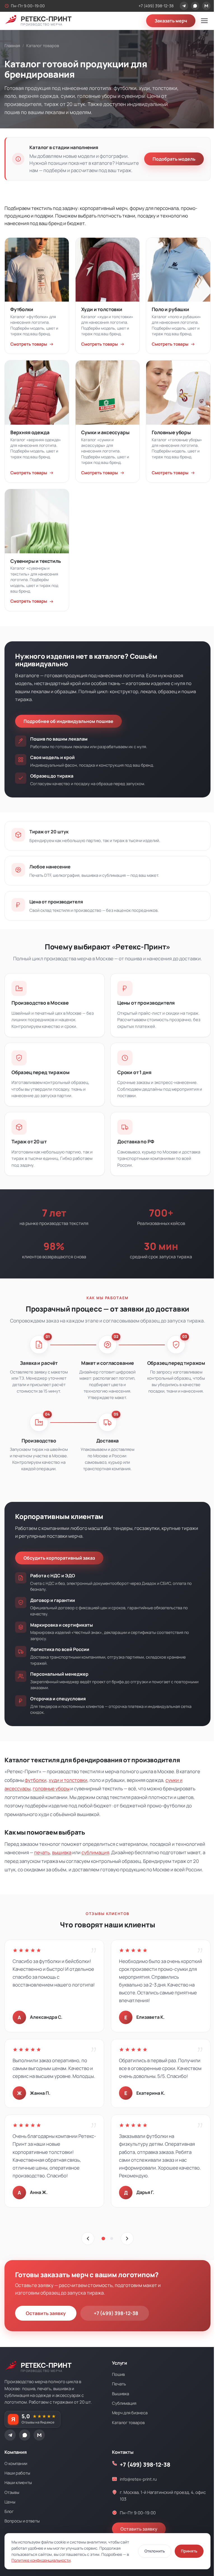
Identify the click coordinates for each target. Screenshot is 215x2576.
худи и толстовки (68, 1780)
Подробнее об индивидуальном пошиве (68, 721)
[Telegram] (184, 6)
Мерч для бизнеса (130, 2413)
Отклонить (155, 2551)
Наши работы (17, 2473)
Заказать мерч (171, 21)
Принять (189, 2551)
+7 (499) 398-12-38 (156, 6)
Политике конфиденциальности (41, 2560)
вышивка (62, 1852)
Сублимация (124, 2403)
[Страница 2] (112, 2239)
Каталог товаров (128, 2422)
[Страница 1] (103, 2239)
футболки (36, 1780)
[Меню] (204, 21)
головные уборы (51, 1788)
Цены (10, 2502)
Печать (119, 2384)
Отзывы (12, 2492)
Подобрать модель (174, 159)
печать (42, 1852)
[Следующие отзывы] (127, 2239)
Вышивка (121, 2394)
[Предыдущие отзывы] (88, 2239)
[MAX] (206, 6)
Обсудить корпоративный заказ (59, 1558)
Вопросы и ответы (22, 2521)
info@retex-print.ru (138, 2479)
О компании (16, 2463)
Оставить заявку (46, 2313)
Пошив (118, 2374)
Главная (12, 46)
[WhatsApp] (195, 6)
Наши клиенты (18, 2482)
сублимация (95, 1852)
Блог (9, 2511)
